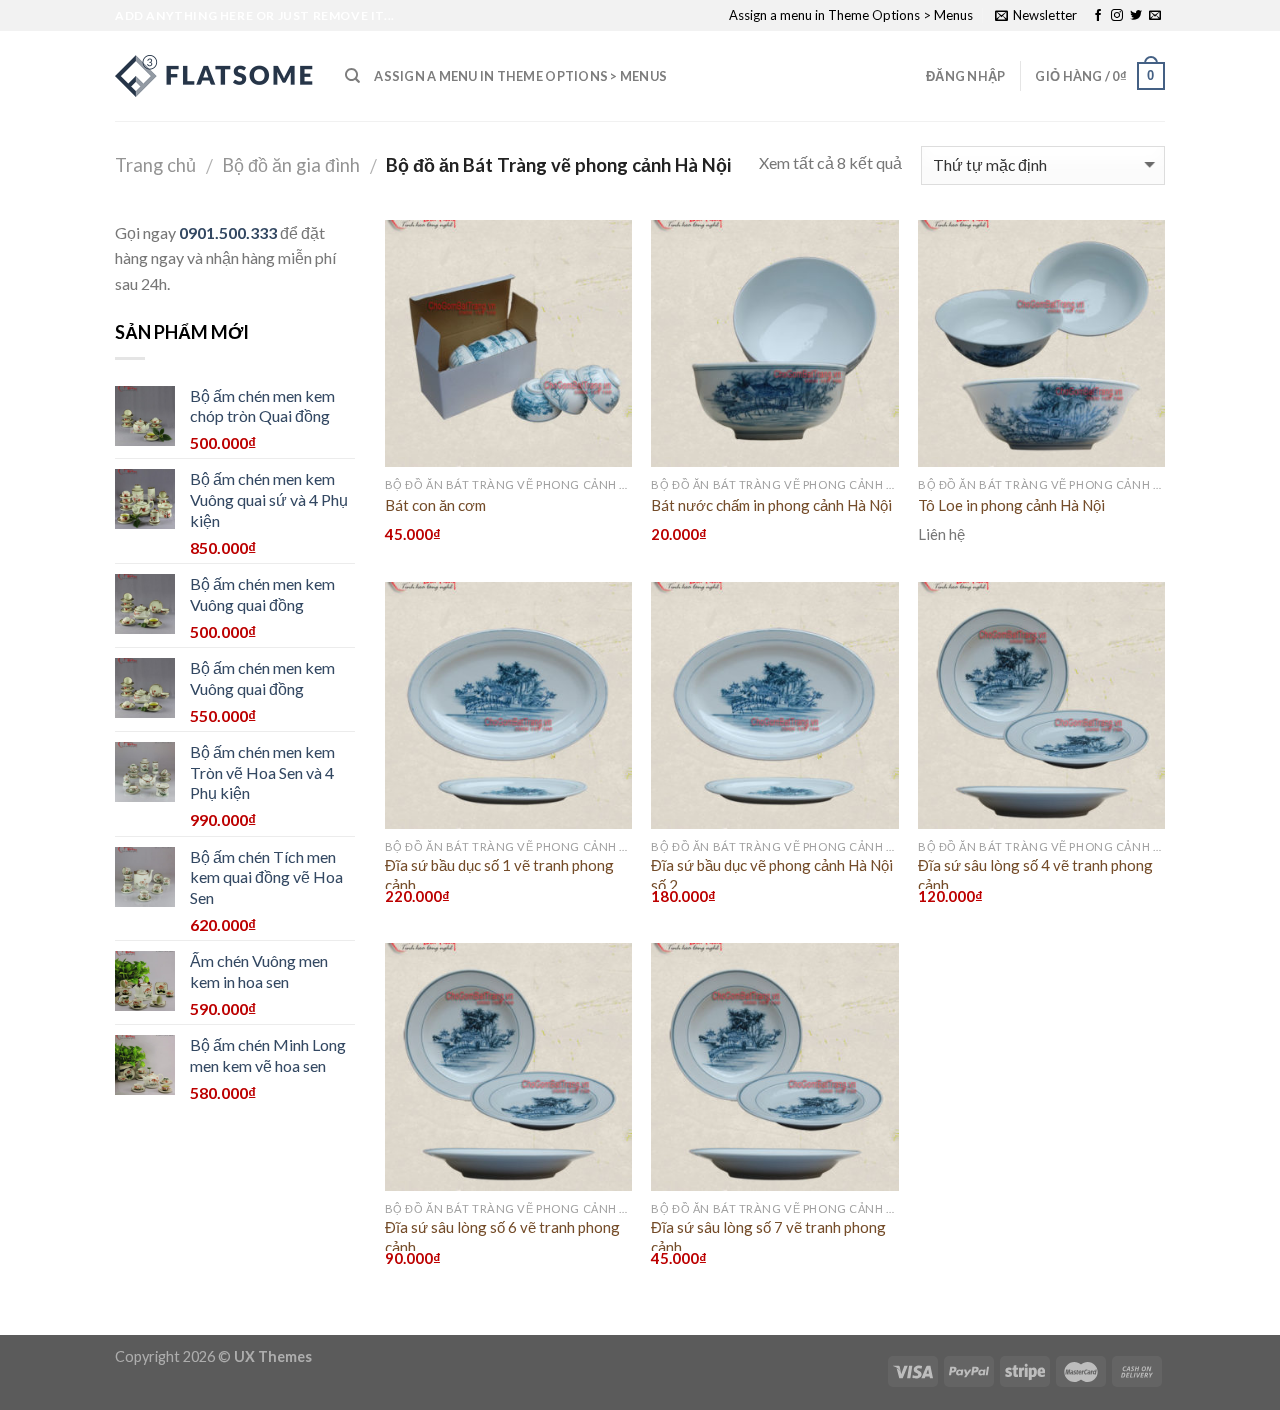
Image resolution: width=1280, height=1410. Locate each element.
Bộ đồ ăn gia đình (291, 165)
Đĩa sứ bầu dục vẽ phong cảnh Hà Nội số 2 (772, 875)
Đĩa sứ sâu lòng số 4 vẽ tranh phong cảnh (1035, 875)
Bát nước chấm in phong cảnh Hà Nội (771, 505)
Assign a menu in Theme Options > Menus (851, 15)
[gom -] (215, 76)
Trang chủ (155, 165)
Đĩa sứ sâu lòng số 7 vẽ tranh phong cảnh (768, 1237)
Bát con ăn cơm (435, 505)
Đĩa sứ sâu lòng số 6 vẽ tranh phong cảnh (502, 1237)
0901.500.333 (228, 232)
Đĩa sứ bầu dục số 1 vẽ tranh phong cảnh (499, 875)
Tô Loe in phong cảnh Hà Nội (1011, 505)
